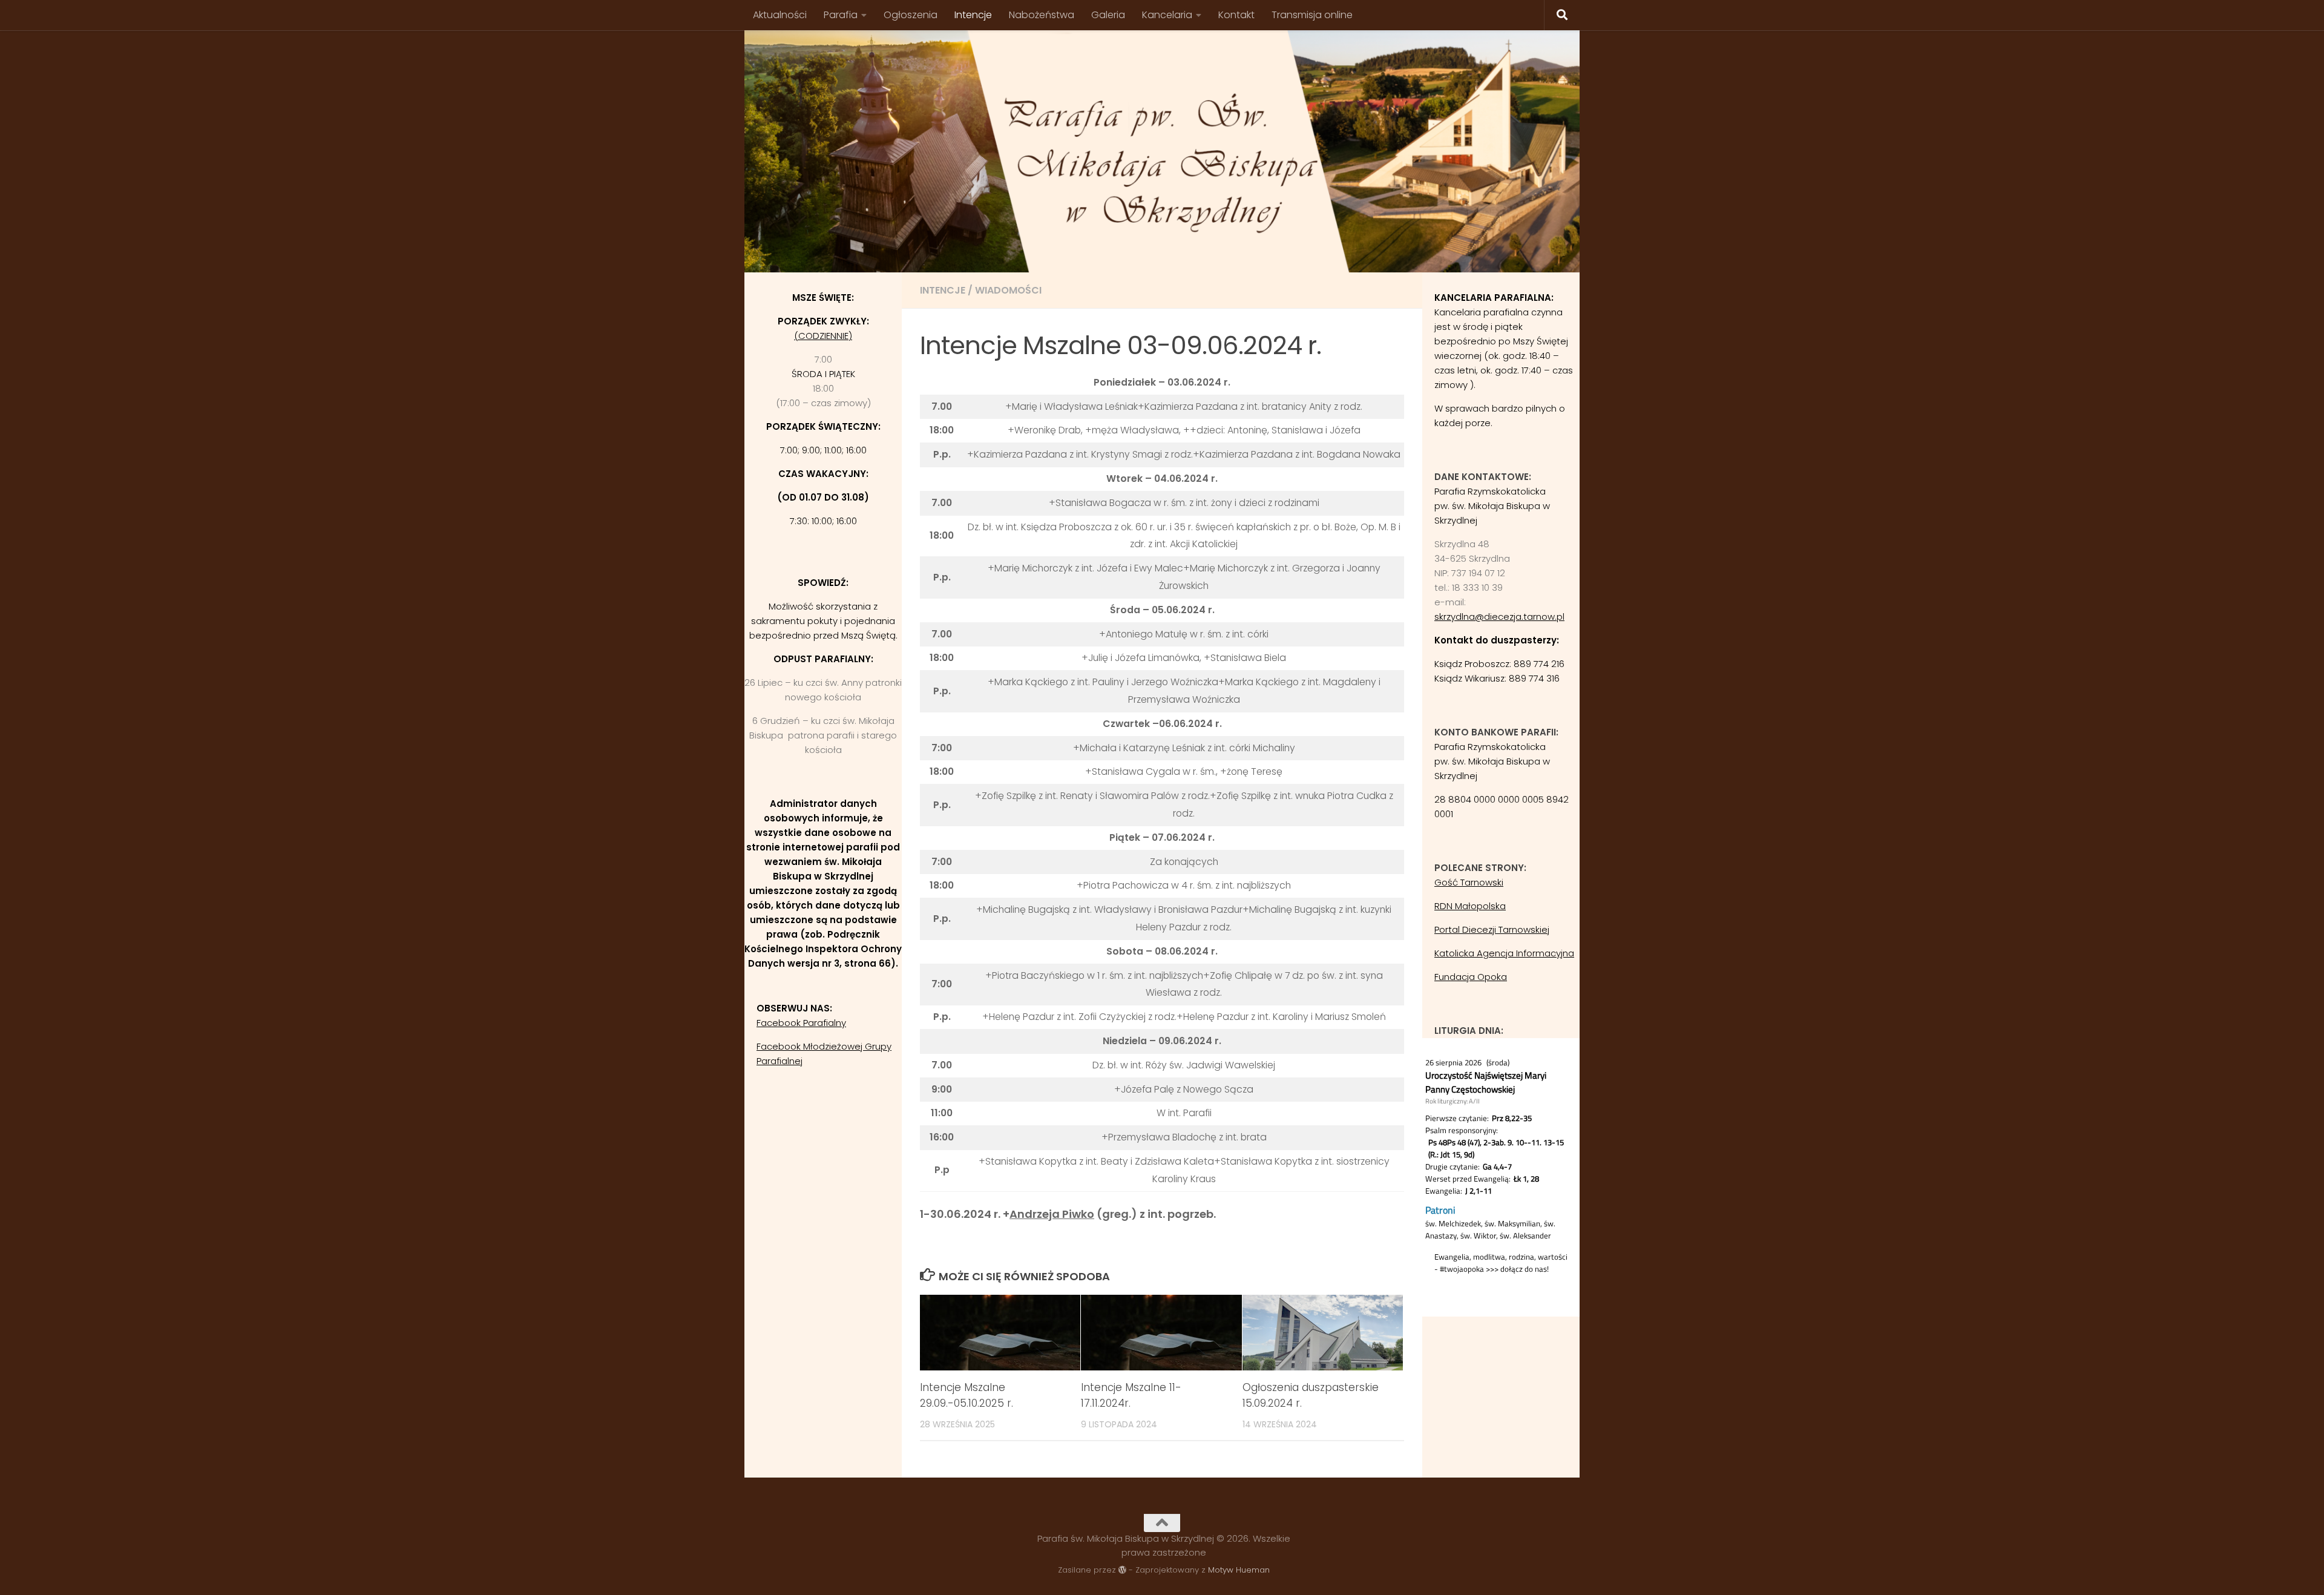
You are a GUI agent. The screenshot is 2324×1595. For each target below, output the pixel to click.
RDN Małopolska (1470, 906)
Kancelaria (1167, 15)
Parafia (841, 15)
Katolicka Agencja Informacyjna (1504, 953)
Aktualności (780, 15)
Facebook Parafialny (801, 1023)
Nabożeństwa (1042, 15)
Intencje (973, 15)
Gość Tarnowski (1469, 882)
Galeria (1108, 15)
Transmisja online (1312, 15)
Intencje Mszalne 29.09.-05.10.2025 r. (967, 1395)
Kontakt (1236, 15)
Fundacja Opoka (1471, 977)
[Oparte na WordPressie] (1122, 1570)
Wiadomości (1008, 290)
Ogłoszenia (911, 15)
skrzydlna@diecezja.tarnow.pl (1499, 617)
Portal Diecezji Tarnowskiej (1492, 929)
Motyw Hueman (1239, 1570)
